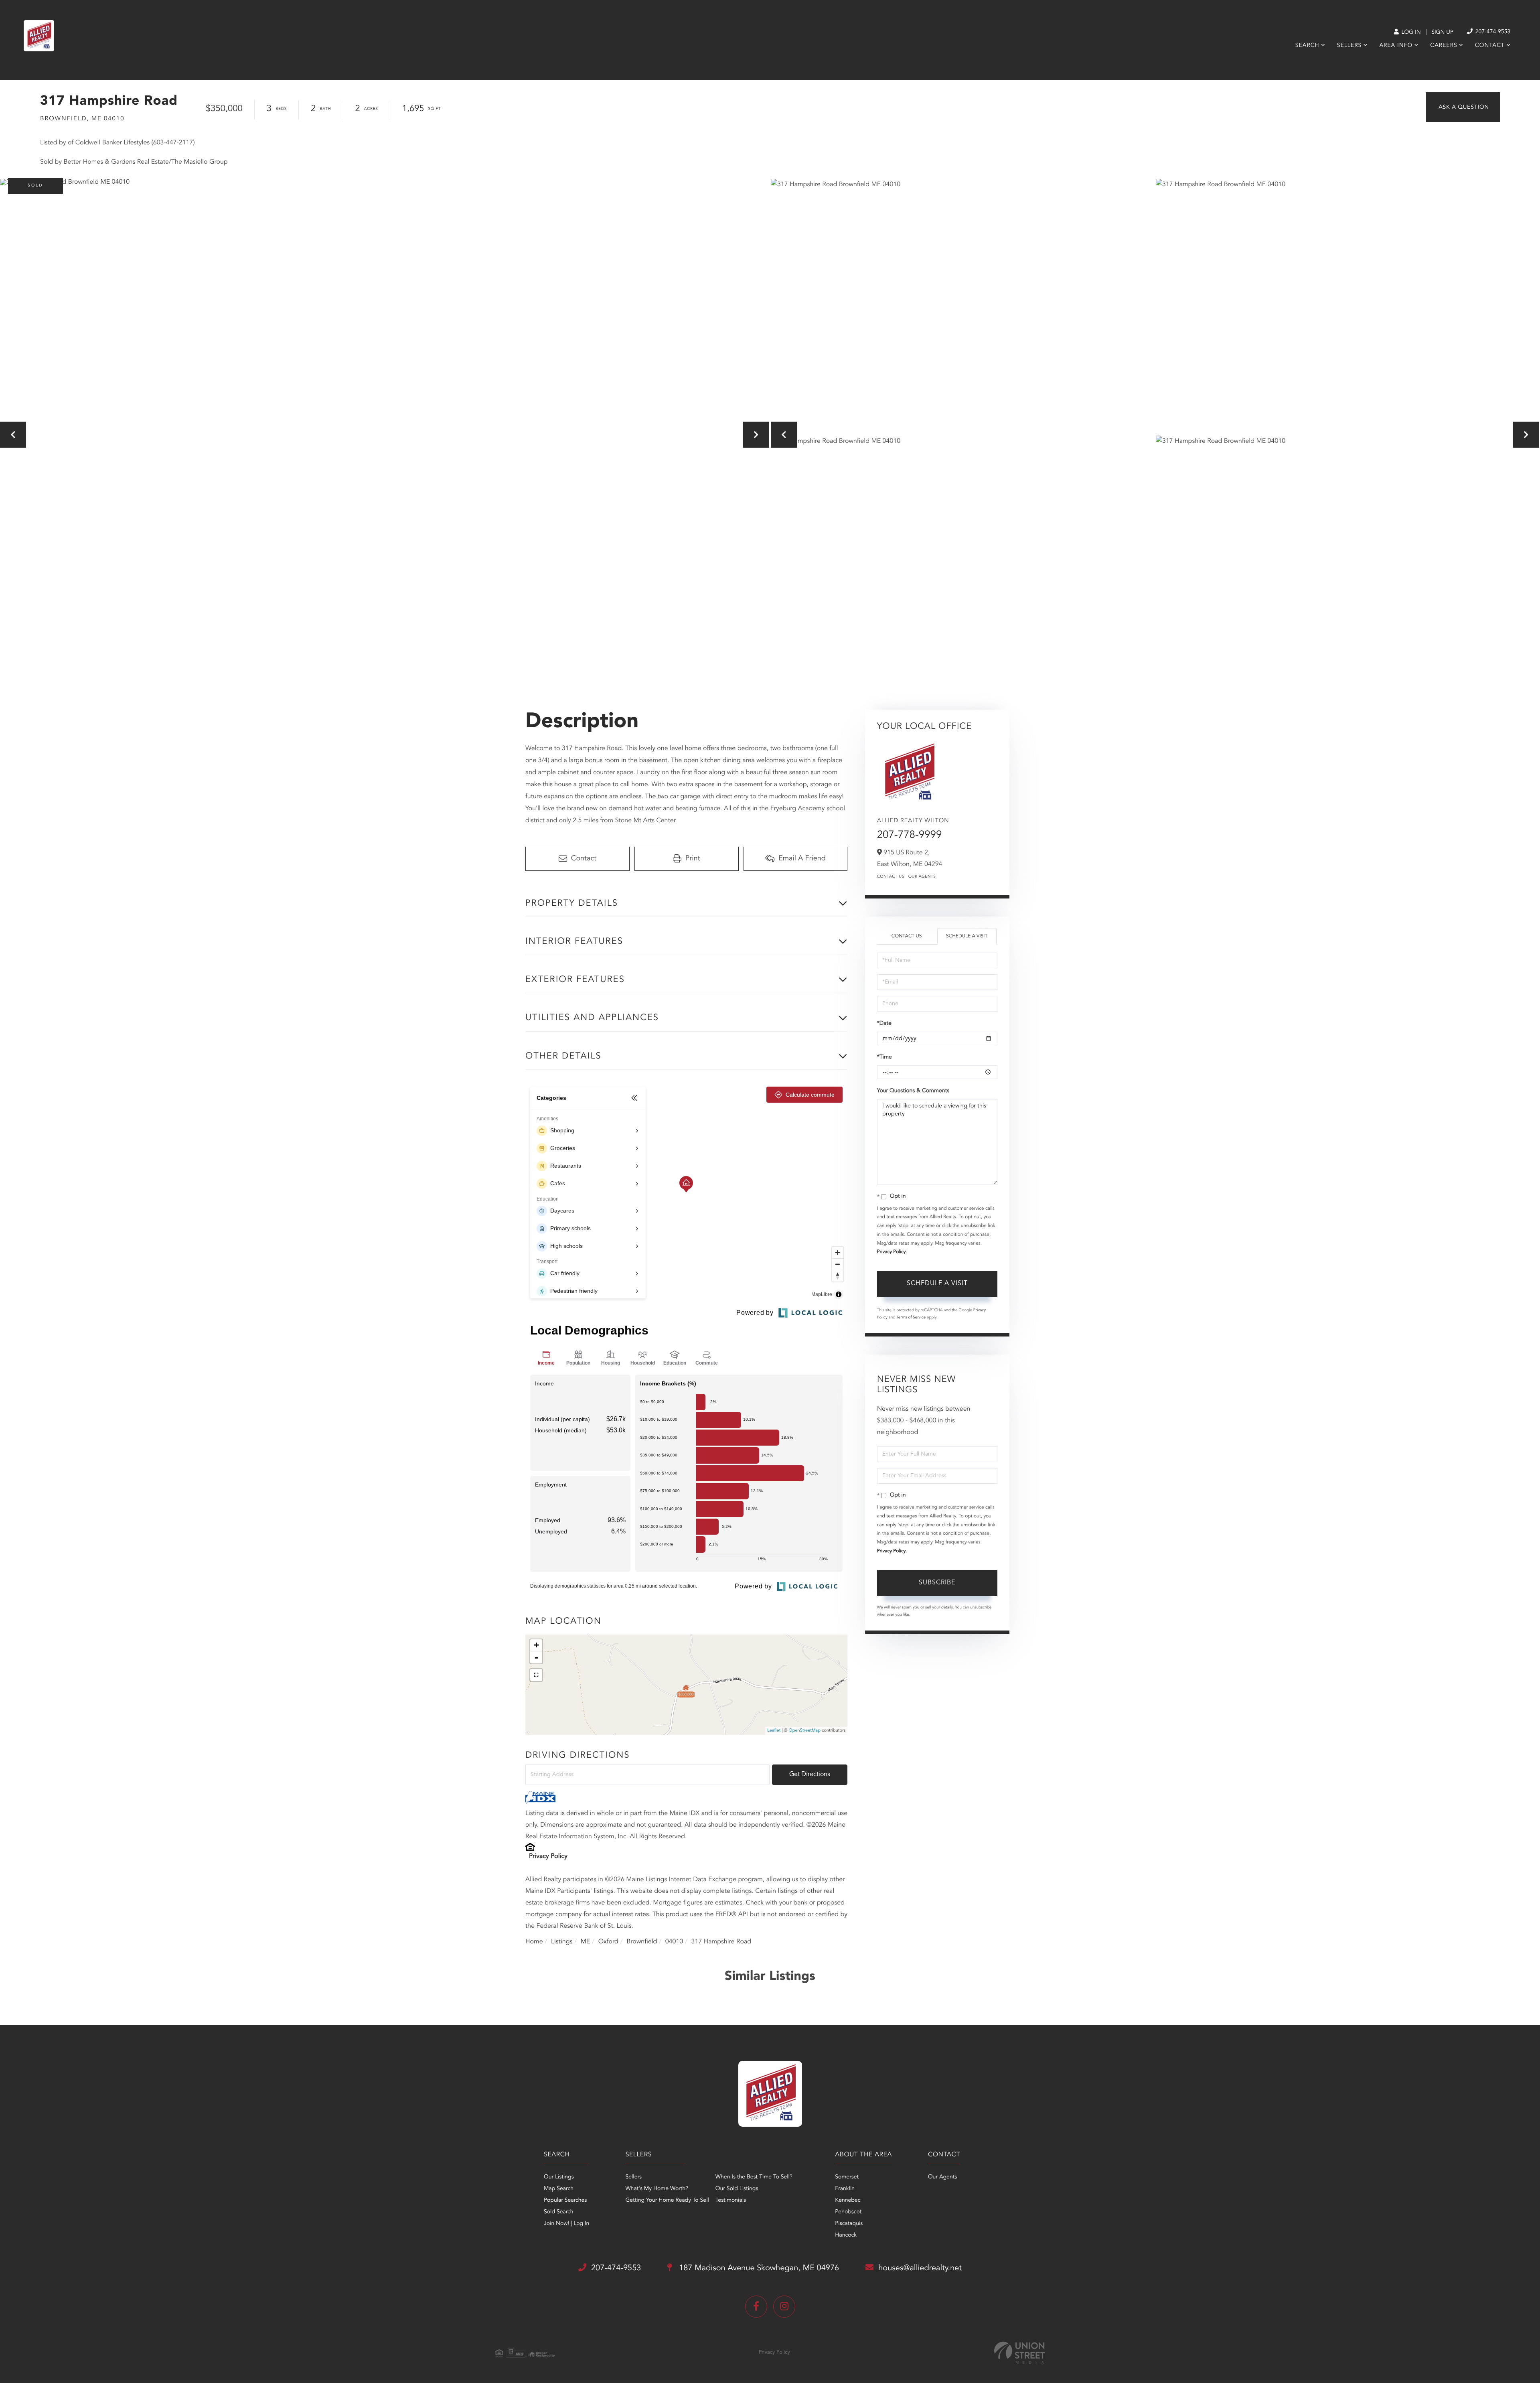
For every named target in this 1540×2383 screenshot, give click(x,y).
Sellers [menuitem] (1349, 46)
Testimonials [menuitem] (731, 2200)
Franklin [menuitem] (845, 2189)
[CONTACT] (1463, 107)
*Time (884, 1057)
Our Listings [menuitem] (559, 2177)
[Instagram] (784, 2307)
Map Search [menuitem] (559, 2189)
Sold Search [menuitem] (559, 2212)
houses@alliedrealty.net (920, 2268)
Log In (1410, 32)
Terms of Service (911, 1318)
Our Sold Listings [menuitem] (737, 2189)
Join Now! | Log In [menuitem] (566, 2224)
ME (586, 1942)
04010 (674, 1942)
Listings (562, 1942)
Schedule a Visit (967, 936)
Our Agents (922, 877)
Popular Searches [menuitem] (565, 2200)
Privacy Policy (548, 1856)
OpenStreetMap (805, 1731)
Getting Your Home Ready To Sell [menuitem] (667, 2200)
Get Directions (810, 1775)
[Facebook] (756, 2307)
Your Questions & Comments (913, 1091)
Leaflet (774, 1731)
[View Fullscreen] (536, 1675)
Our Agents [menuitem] (942, 2177)
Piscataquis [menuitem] (849, 2224)
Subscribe (937, 1583)
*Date (884, 1024)
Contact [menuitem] (1490, 46)
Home (534, 1942)
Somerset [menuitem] (847, 2177)
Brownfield (642, 1942)
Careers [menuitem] (1444, 46)
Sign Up (1442, 32)
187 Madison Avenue (758, 2268)
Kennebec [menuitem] (848, 2200)
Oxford (608, 1942)
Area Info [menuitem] (1396, 46)
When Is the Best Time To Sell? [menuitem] (754, 2177)
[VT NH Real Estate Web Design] (1019, 2353)
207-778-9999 (910, 836)
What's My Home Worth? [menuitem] (657, 2189)
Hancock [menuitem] (846, 2235)
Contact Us (891, 877)
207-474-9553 (1492, 32)
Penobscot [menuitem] (848, 2212)
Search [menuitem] (1307, 46)
